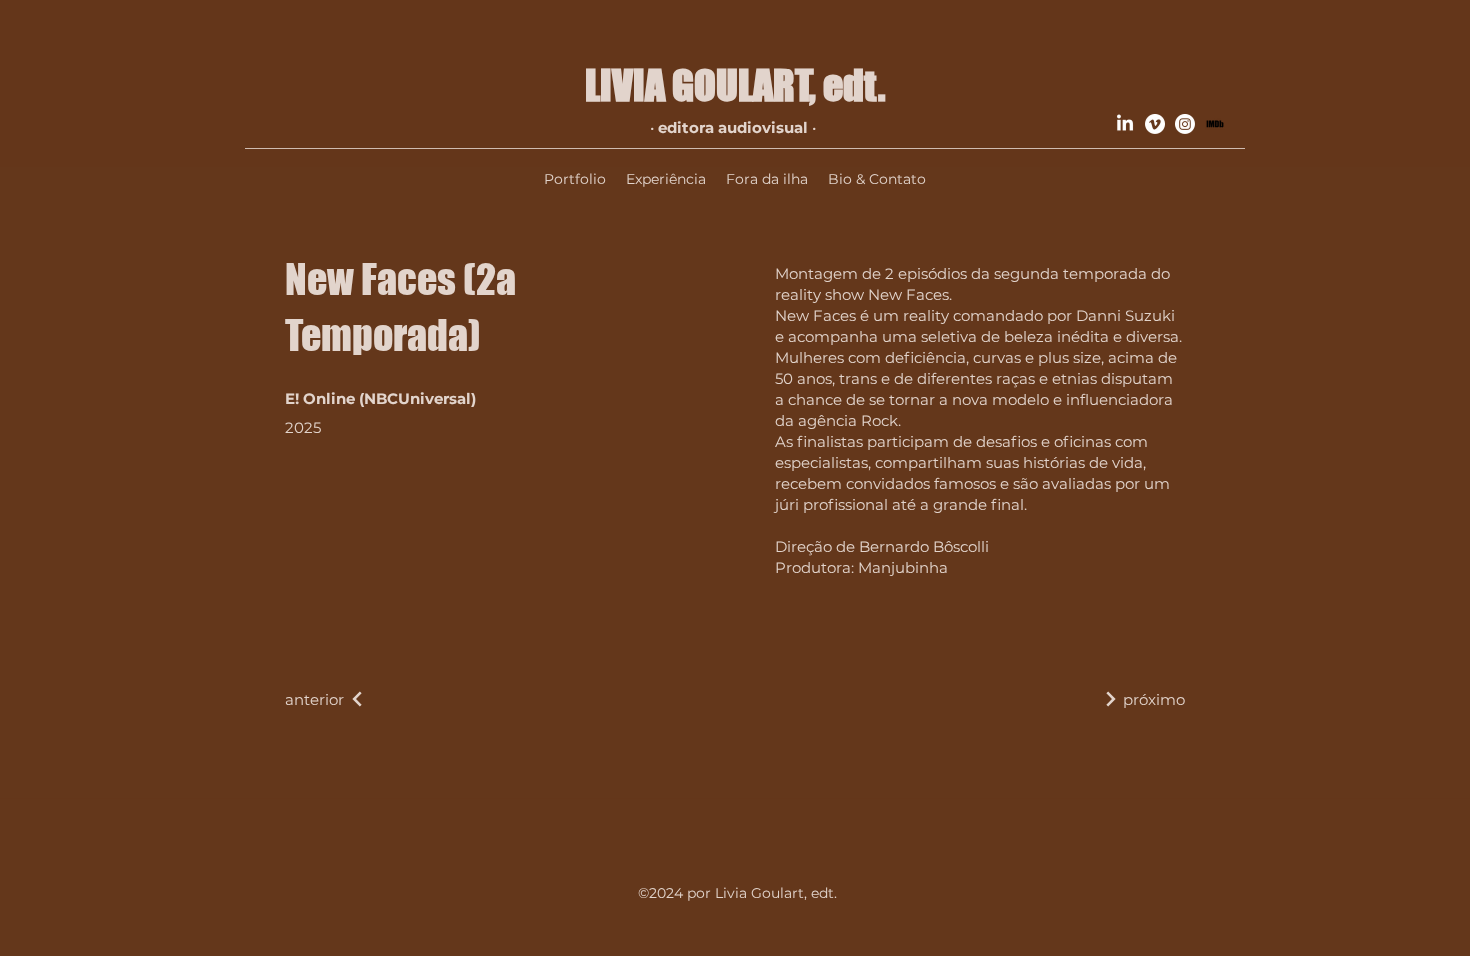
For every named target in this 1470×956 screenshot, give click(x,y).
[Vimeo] (1155, 124)
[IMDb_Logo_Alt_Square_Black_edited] (1215, 124)
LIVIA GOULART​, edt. (735, 85)
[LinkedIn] (1125, 124)
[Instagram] (1185, 124)
